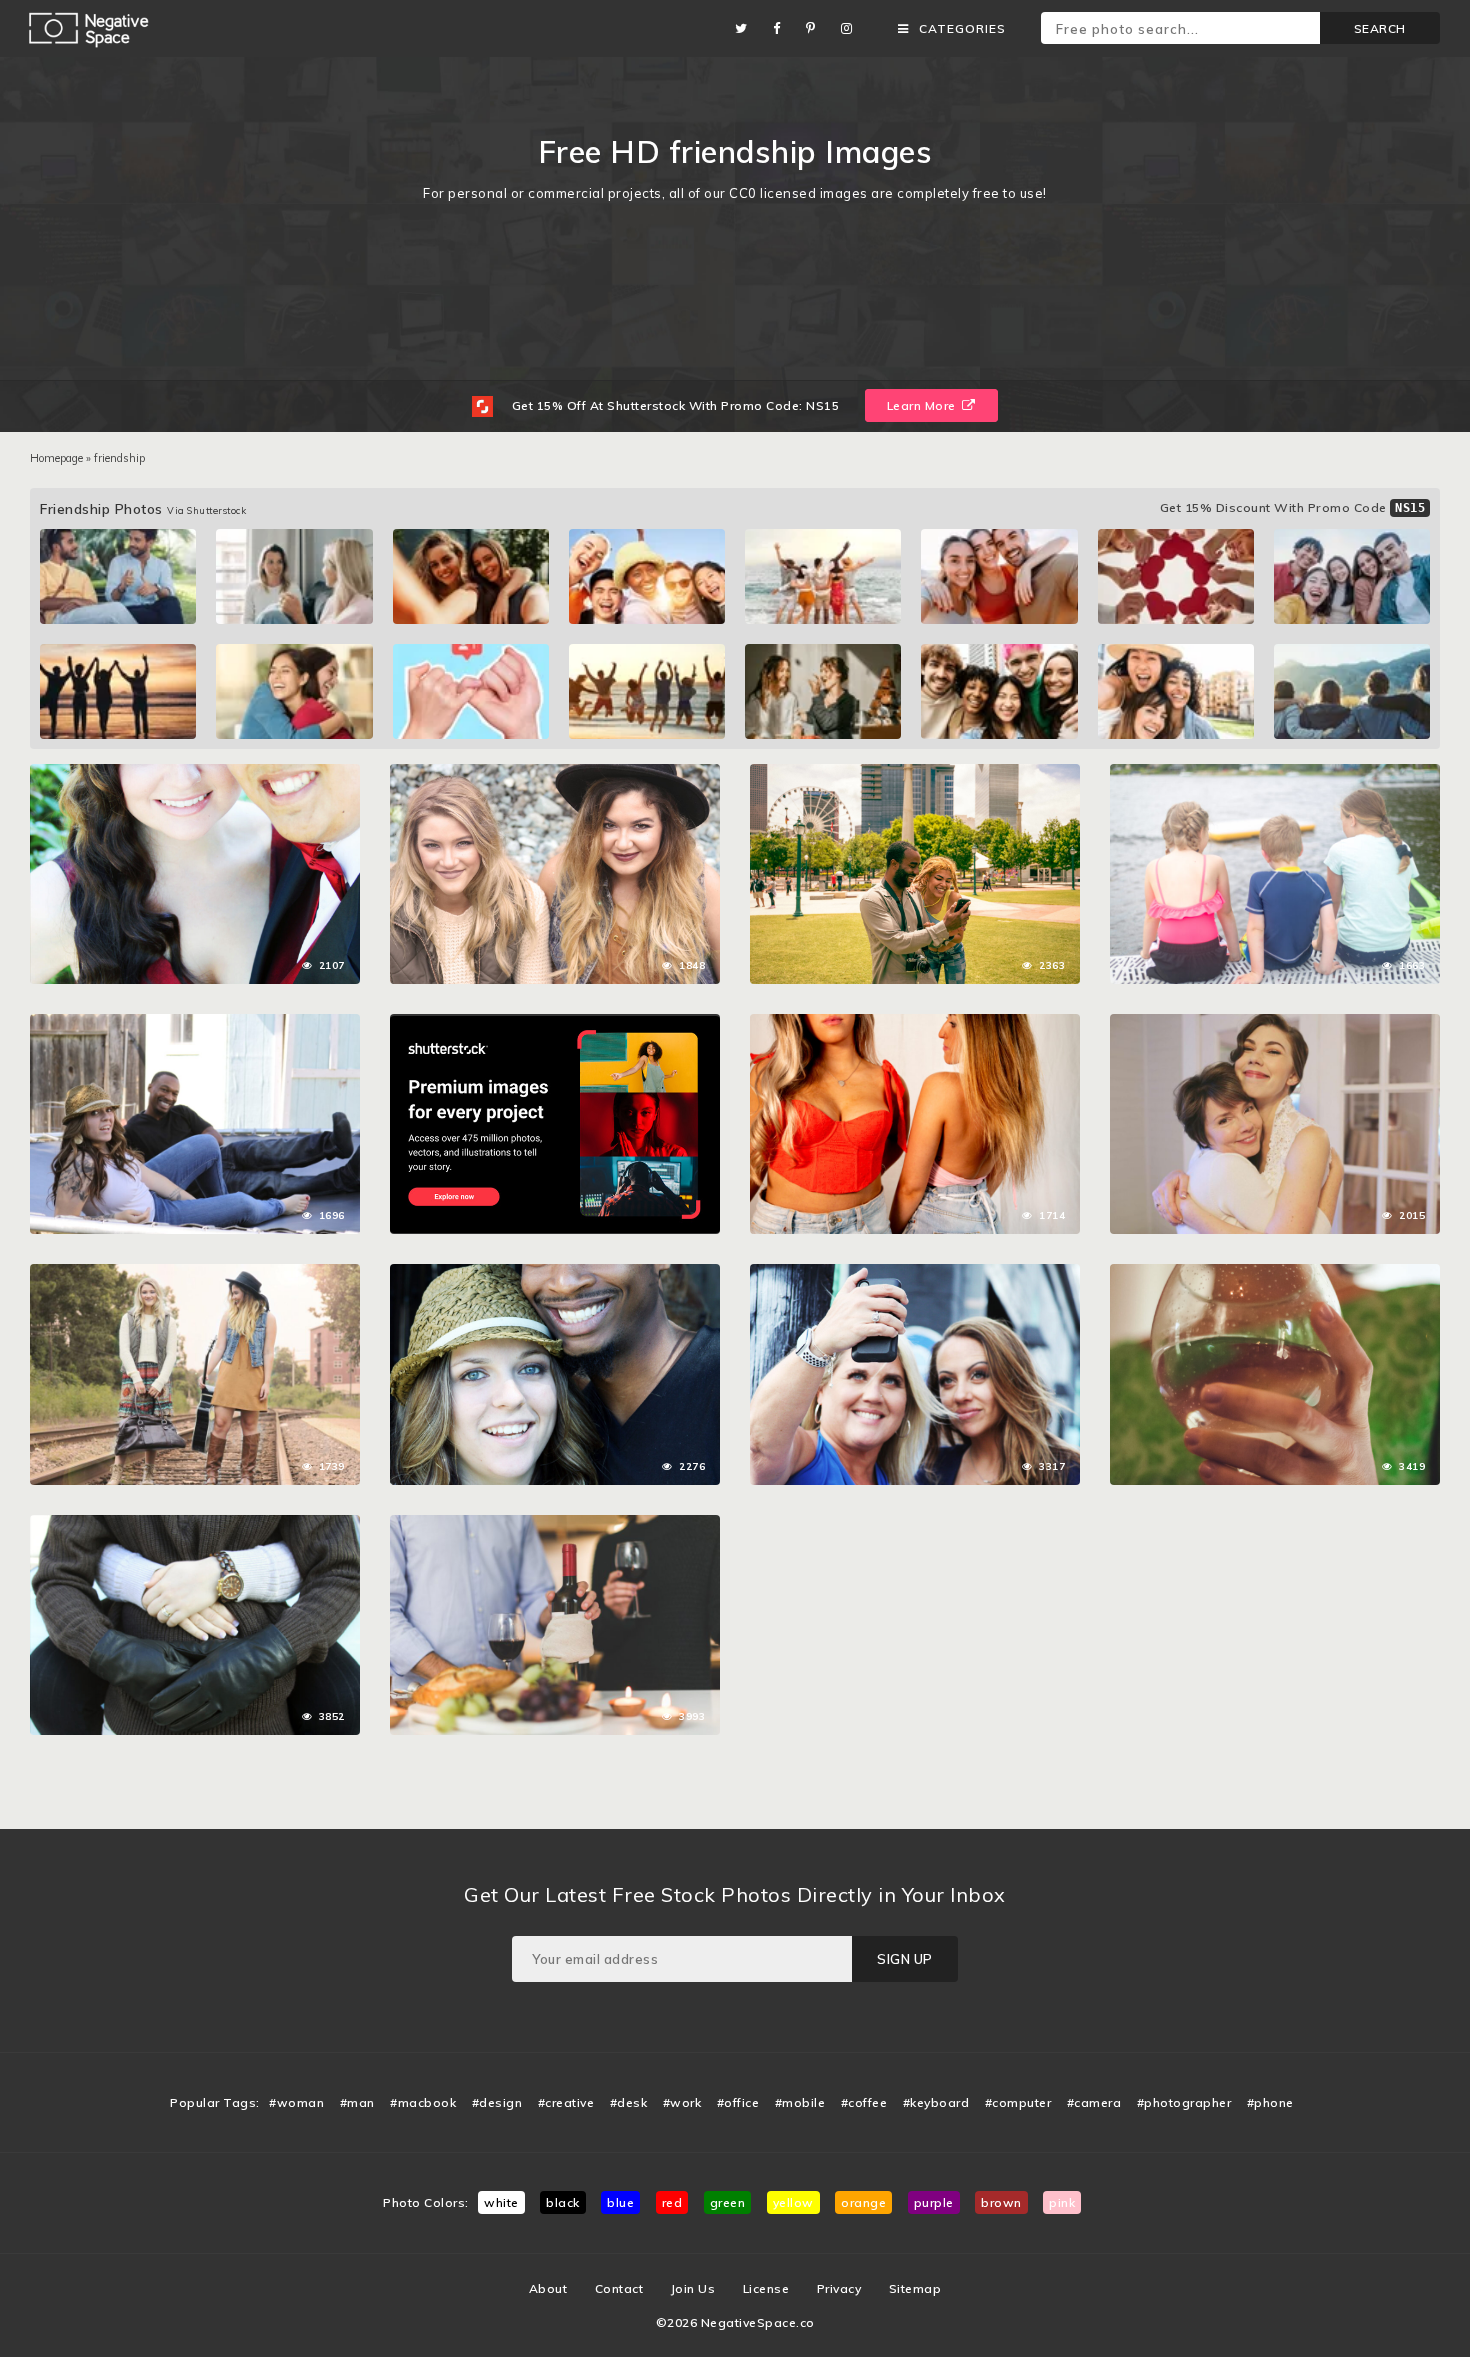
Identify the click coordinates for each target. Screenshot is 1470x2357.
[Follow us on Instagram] (852, 28)
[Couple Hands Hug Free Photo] (195, 1525)
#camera (1094, 2102)
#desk (629, 2102)
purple (934, 2202)
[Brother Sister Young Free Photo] (1275, 774)
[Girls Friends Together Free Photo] (195, 1274)
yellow (793, 2202)
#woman (296, 2102)
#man (357, 2102)
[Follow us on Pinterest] (816, 28)
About (548, 2288)
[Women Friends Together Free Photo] (555, 774)
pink (1062, 2202)
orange (863, 2202)
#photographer (1184, 2102)
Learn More (923, 405)
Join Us (693, 2288)
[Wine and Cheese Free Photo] (555, 1525)
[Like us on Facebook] (782, 28)
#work (682, 2102)
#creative (566, 2102)
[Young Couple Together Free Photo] (195, 774)
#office (738, 2102)
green (728, 2202)
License (766, 2288)
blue (620, 2202)
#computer (1018, 2102)
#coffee (864, 2102)
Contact (619, 2288)
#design (497, 2102)
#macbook (423, 2102)
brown (1001, 2202)
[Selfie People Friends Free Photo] (915, 774)
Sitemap (915, 2288)
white (501, 2202)
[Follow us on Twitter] (746, 28)
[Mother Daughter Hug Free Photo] (1275, 1024)
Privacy (839, 2288)
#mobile (800, 2102)
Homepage (56, 458)
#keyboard (936, 2102)
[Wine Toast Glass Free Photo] (1275, 1274)
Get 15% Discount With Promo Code (1293, 507)
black (563, 2202)
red (672, 2202)
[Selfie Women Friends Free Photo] (915, 1274)
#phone (1270, 2102)
